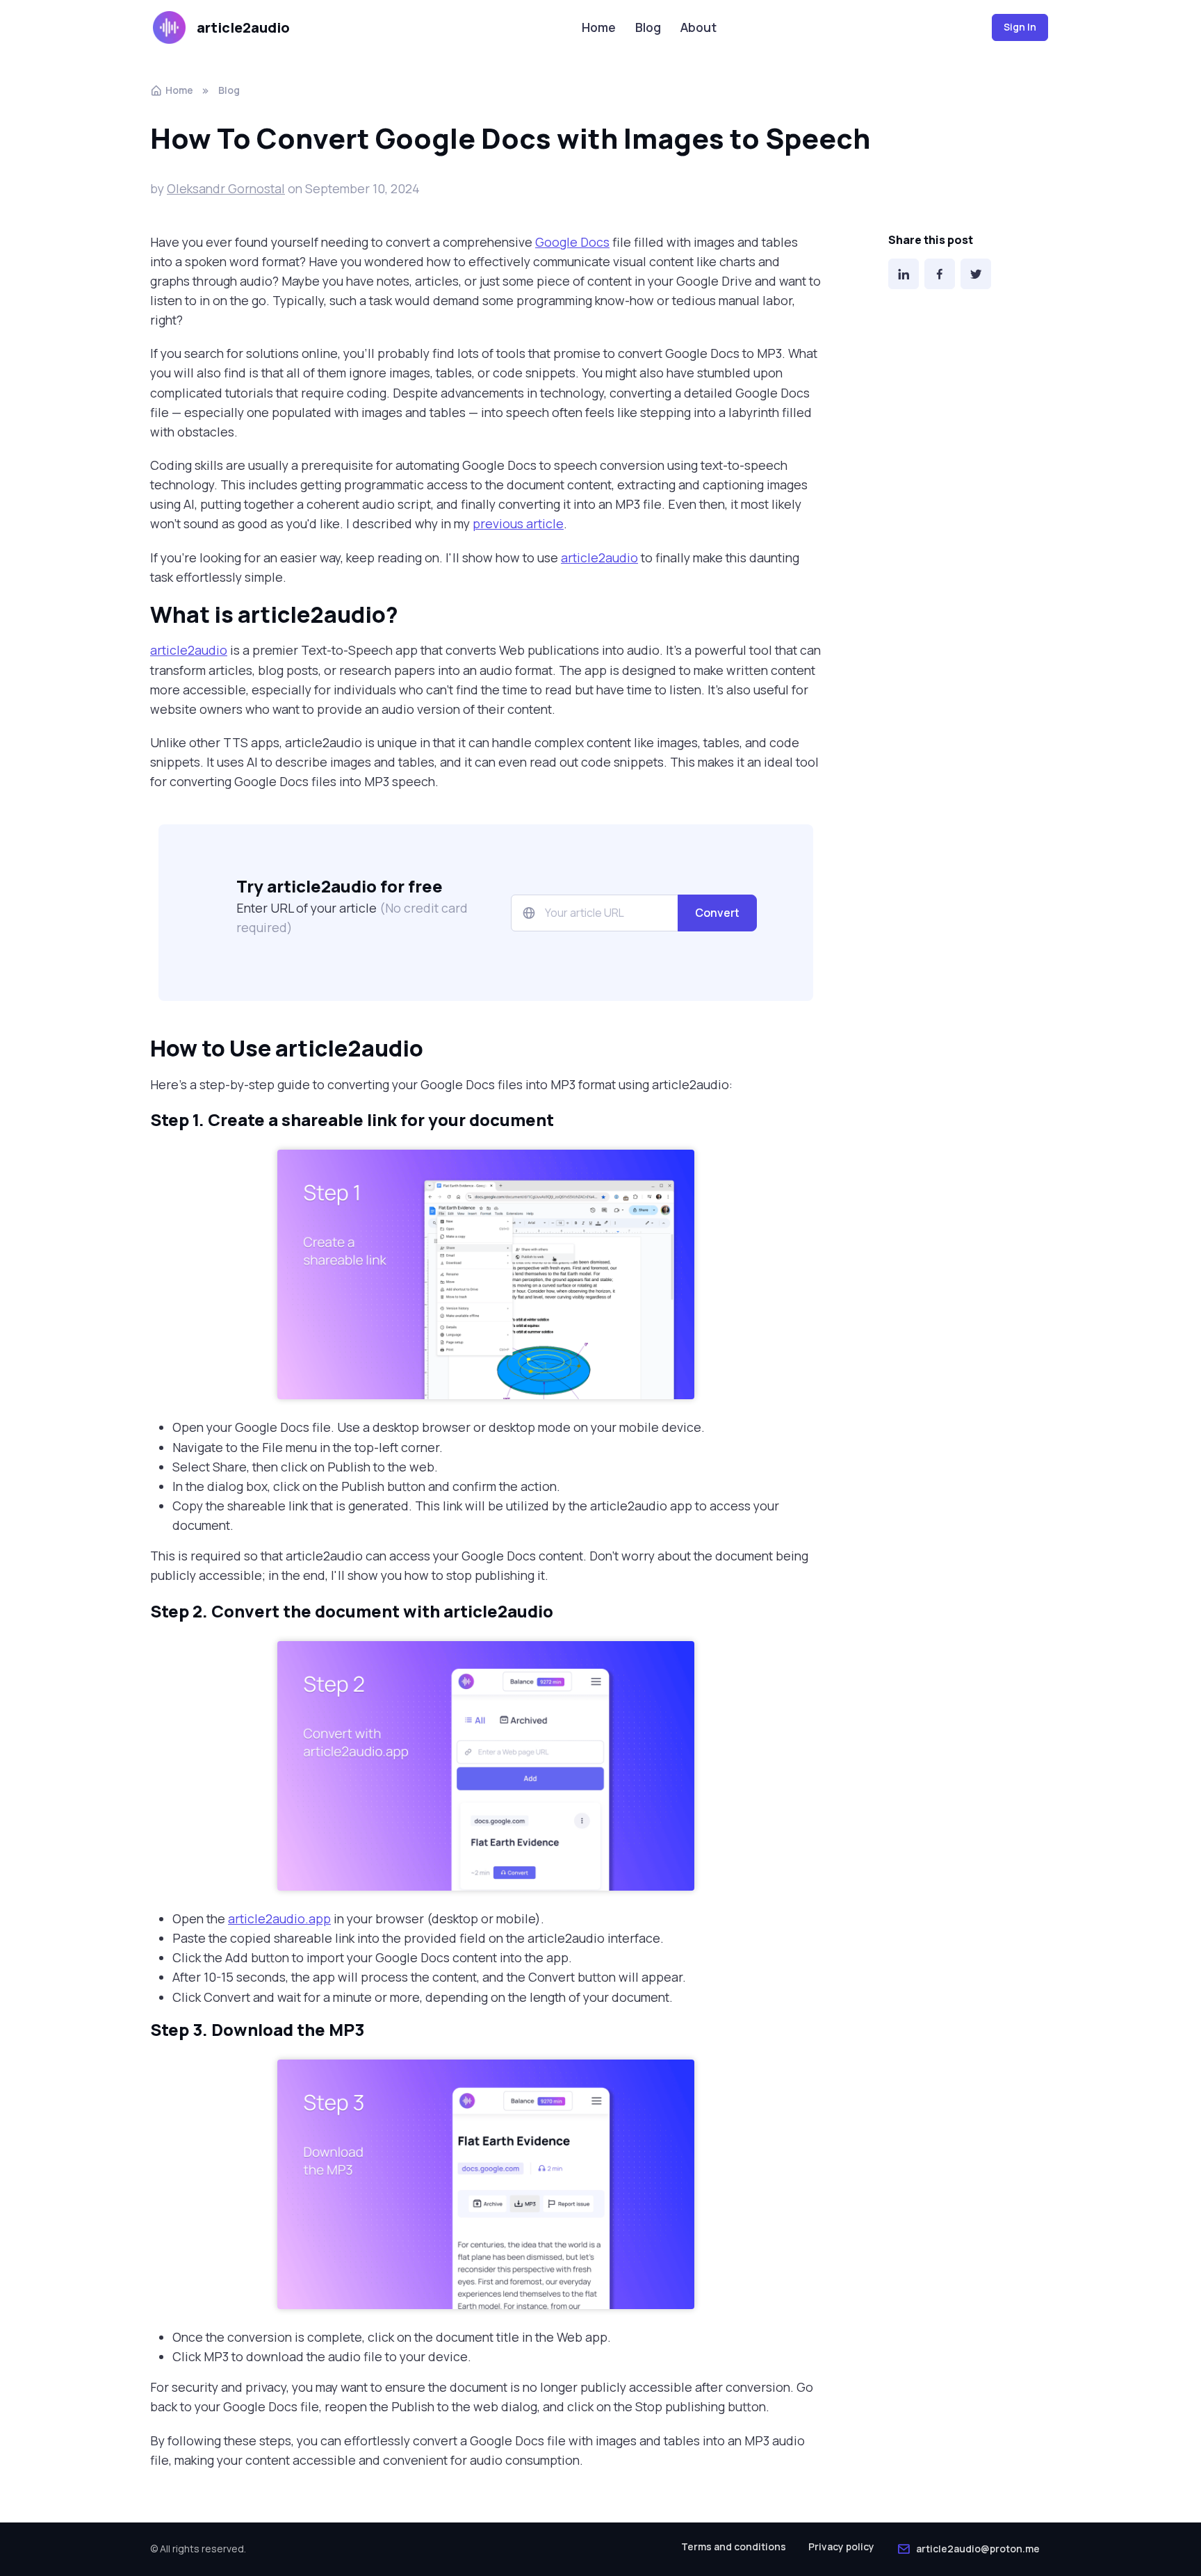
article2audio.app (279, 1918)
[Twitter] (976, 274)
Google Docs (572, 242)
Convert (717, 913)
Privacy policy (841, 2546)
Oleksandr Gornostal (226, 188)
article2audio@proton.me (978, 2549)
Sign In (1020, 27)
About (698, 27)
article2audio (243, 27)
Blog (648, 27)
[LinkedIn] (904, 274)
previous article (518, 523)
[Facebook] (940, 274)
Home (599, 27)
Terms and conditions (734, 2546)
